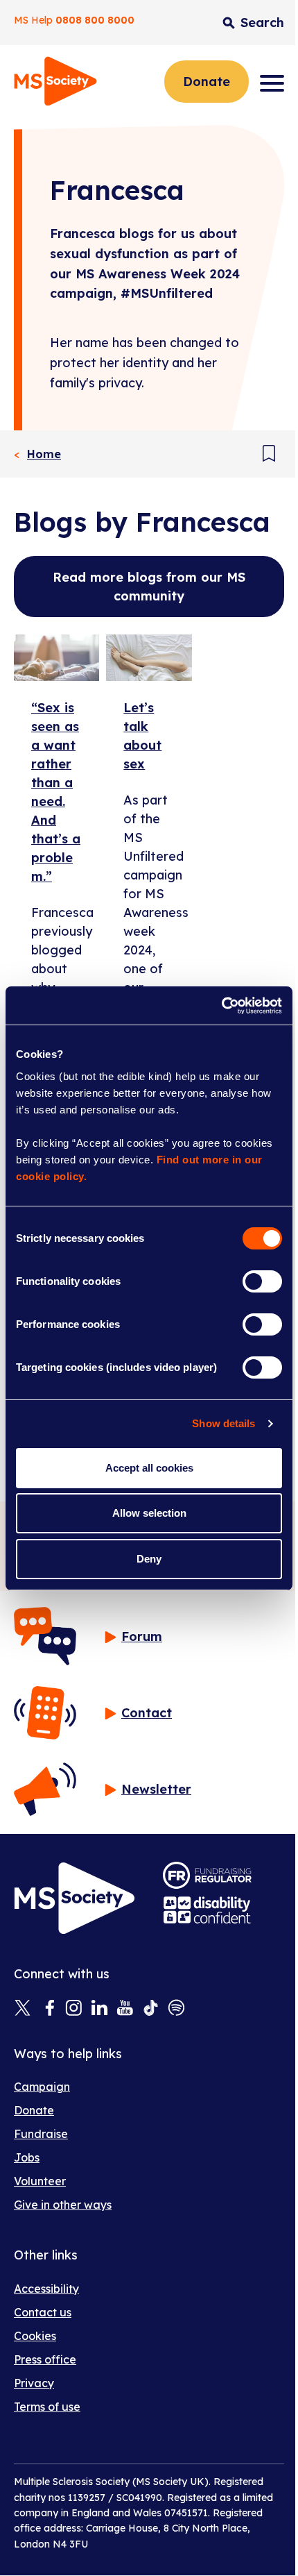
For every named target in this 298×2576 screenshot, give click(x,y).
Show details (223, 1423)
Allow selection (149, 1513)
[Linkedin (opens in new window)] (99, 2009)
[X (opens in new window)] (23, 2009)
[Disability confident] (207, 1910)
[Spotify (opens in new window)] (176, 2009)
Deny (149, 1559)
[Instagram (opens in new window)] (74, 2009)
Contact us (43, 2312)
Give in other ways (63, 2205)
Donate (207, 82)
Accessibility (46, 2289)
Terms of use (47, 2407)
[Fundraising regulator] (207, 1875)
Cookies (35, 2336)
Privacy (34, 2383)
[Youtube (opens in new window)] (125, 2009)
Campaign (42, 2087)
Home (44, 454)
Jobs (27, 2157)
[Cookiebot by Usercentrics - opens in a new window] (221, 1006)
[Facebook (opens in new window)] (48, 2009)
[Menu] (272, 83)
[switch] (262, 1281)
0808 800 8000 (95, 20)
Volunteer (40, 2181)
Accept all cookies (149, 1468)
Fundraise (41, 2134)
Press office (45, 2359)
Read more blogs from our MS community (149, 587)
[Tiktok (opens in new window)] (151, 2009)
